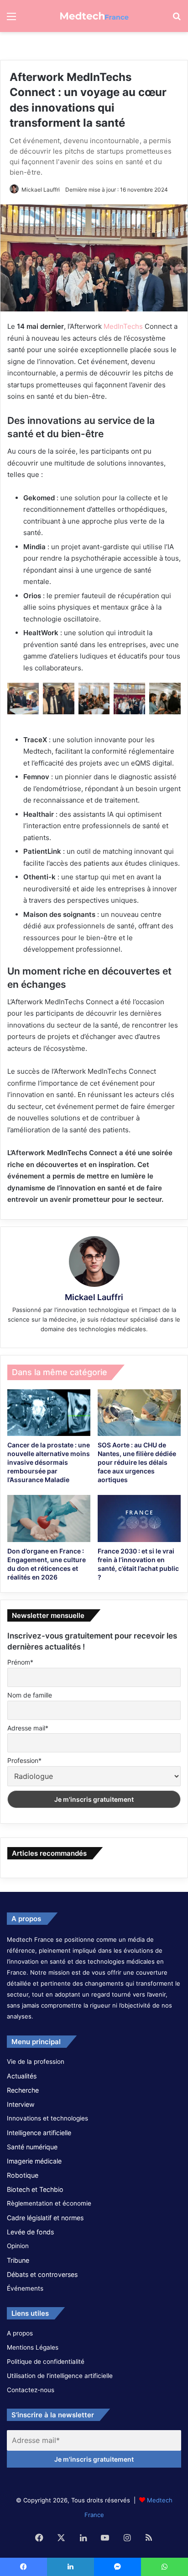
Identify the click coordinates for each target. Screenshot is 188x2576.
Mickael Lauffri (41, 190)
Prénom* (20, 1662)
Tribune (18, 2260)
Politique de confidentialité (46, 2362)
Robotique (23, 2175)
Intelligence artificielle (39, 2133)
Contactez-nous (31, 2390)
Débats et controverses (42, 2274)
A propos (20, 2333)
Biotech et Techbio (35, 2189)
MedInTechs (123, 326)
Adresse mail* (28, 1728)
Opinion (18, 2246)
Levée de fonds (30, 2232)
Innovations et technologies (47, 2118)
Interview (21, 2104)
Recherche (23, 2090)
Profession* (24, 1760)
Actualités (22, 2076)
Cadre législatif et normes (45, 2218)
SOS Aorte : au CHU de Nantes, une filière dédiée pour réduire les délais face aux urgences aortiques (137, 1462)
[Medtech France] (94, 16)
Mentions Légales (33, 2347)
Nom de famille (30, 1695)
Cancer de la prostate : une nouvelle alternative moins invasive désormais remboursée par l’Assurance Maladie (49, 1462)
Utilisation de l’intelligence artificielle (60, 2376)
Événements (25, 2288)
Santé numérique (32, 2147)
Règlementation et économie (49, 2203)
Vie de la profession (36, 2062)
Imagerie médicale (34, 2161)
